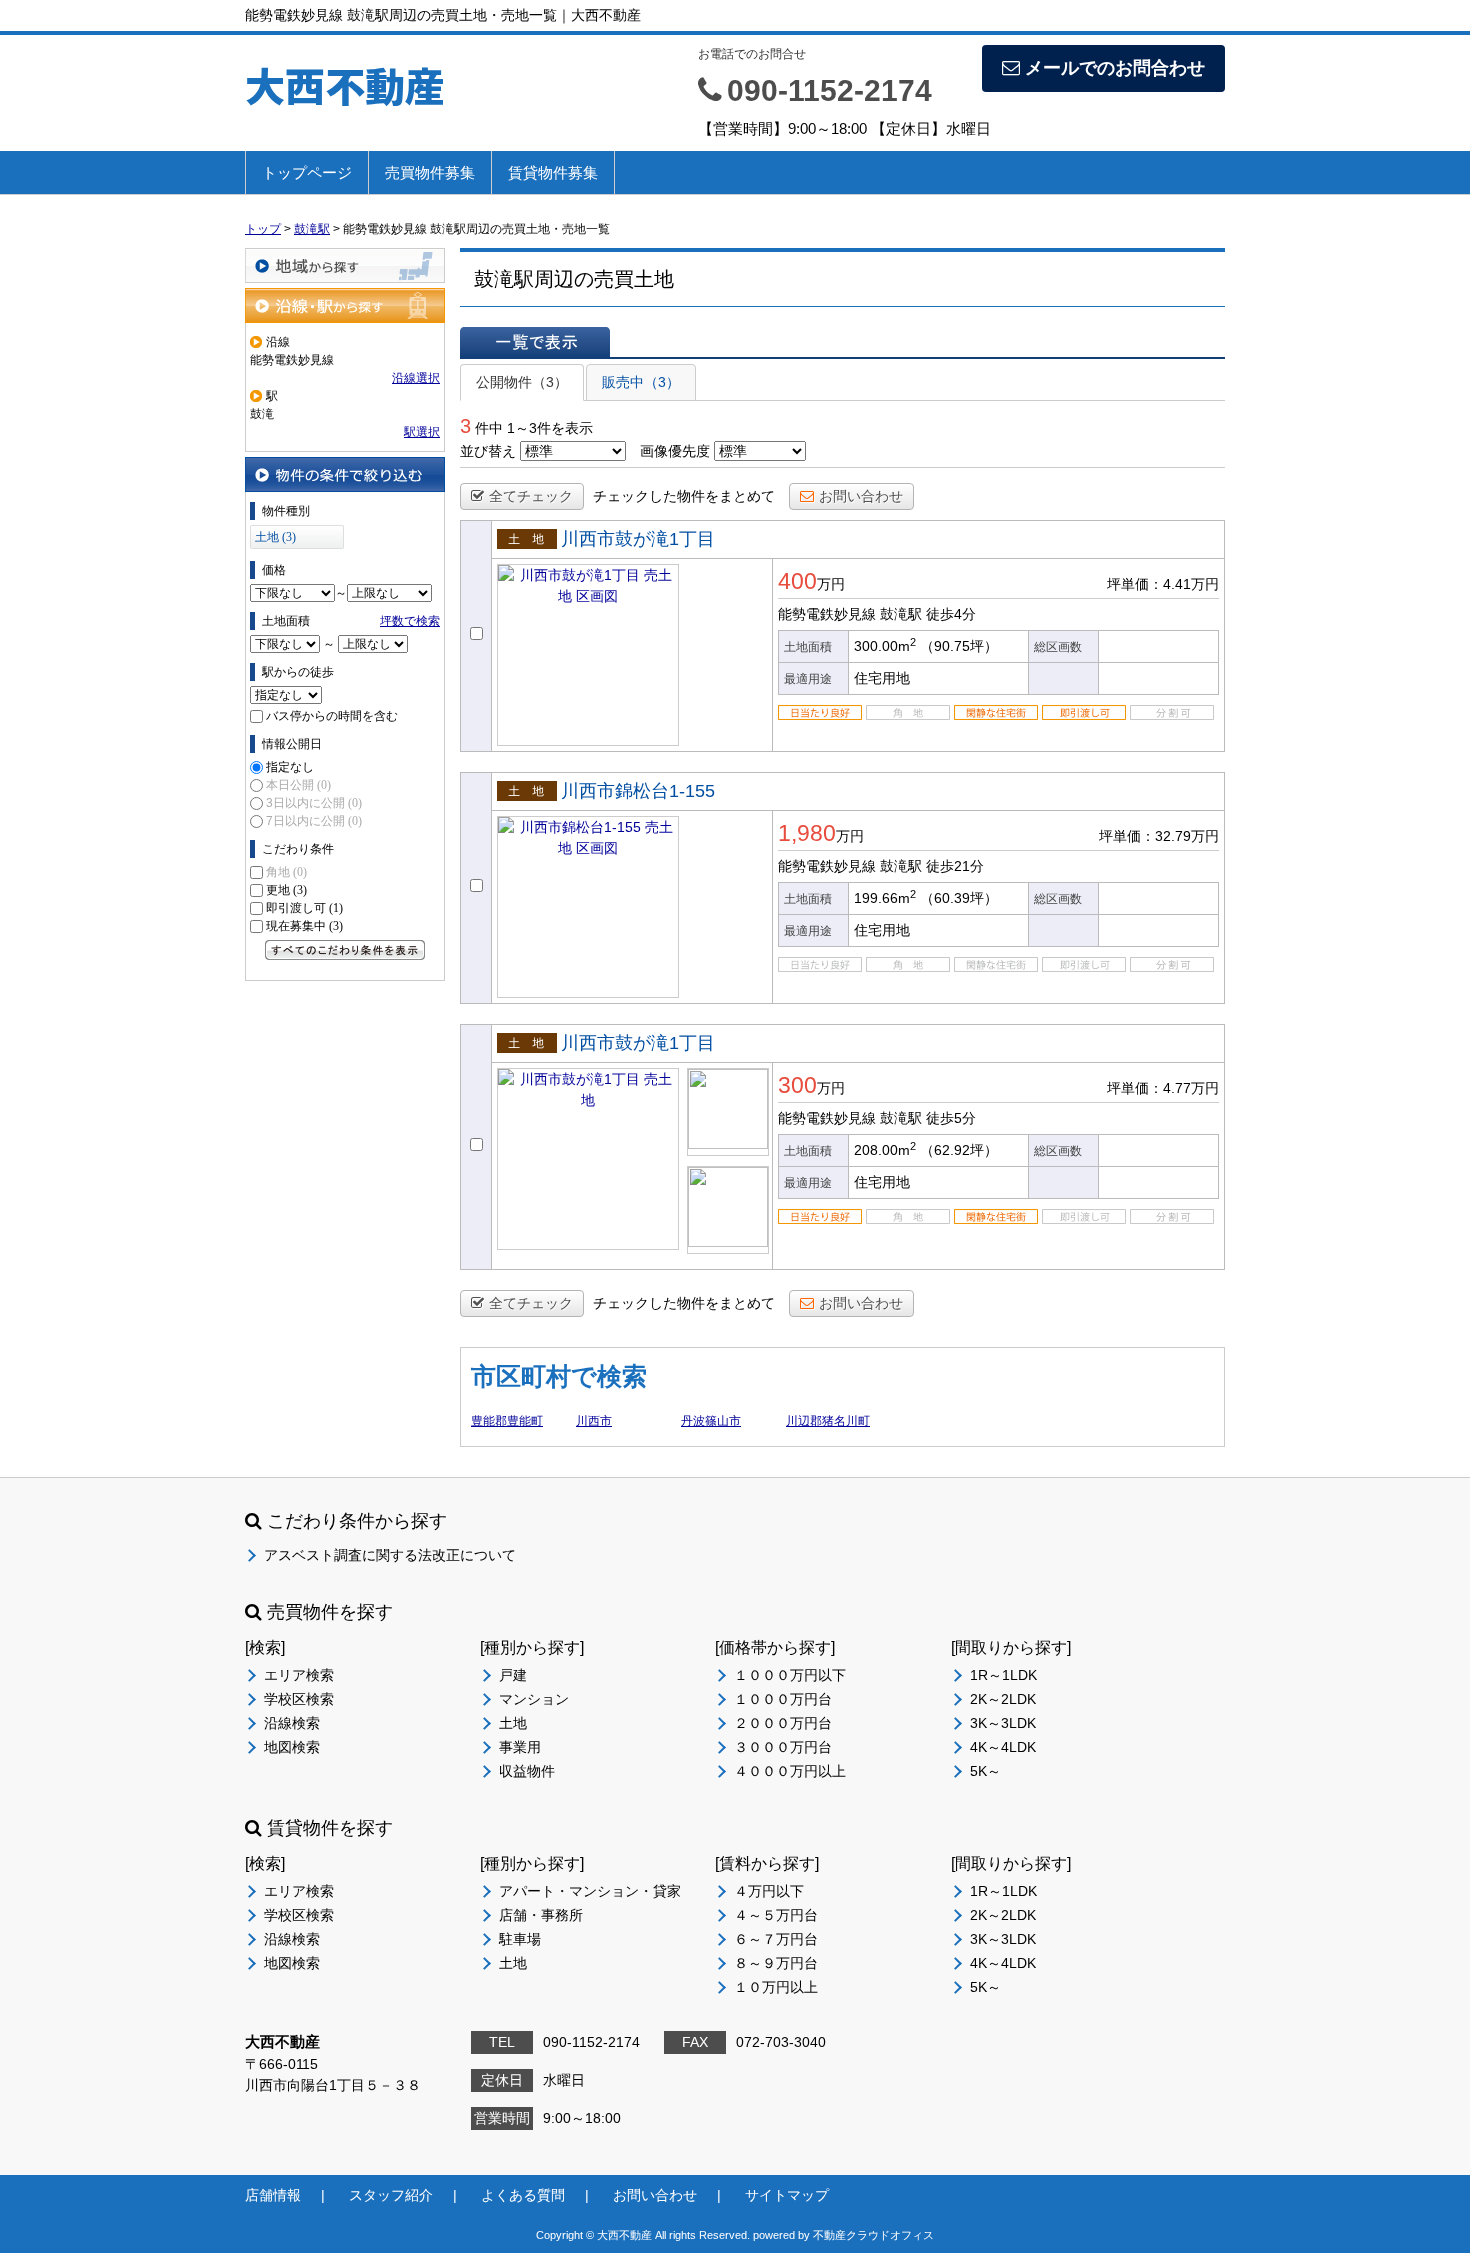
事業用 (520, 1747)
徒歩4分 (951, 614)
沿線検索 (292, 1723)
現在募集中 (304, 926)
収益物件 (527, 1771)
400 (797, 581)
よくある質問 (523, 2195)
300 (797, 1085)
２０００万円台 (783, 1723)
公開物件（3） (522, 382)
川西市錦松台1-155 (638, 791)
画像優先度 (675, 451)
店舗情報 (273, 2195)
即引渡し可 (304, 908)
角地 (286, 872)
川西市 (594, 1421)
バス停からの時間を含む (332, 716)
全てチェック (531, 496)
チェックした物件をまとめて (684, 496)
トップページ (307, 172)
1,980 (807, 833)
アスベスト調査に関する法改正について (390, 1555)
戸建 (513, 1675)
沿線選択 (416, 378)
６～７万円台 (776, 1939)
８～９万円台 (776, 1963)
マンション (534, 1699)
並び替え (488, 451)
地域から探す (345, 265)
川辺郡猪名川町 (828, 1421)
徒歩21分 (955, 866)
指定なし (290, 767)
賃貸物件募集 (553, 172)
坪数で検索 (410, 621)
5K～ (985, 1771)
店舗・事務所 (541, 1915)
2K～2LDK (1003, 1699)
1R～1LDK (1003, 1675)
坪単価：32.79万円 (1159, 836)
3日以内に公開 (314, 803)
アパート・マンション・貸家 (590, 1891)
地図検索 (292, 1747)
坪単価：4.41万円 (1163, 584)
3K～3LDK (1003, 1723)
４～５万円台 (776, 1915)
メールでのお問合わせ (1115, 68)
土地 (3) (275, 537)
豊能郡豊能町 (507, 1421)
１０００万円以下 (790, 1675)
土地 (513, 1723)
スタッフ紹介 (391, 2195)
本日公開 (298, 785)
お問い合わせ (861, 496)
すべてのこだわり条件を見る (345, 950)
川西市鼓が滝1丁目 (638, 539)
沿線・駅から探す (345, 305)
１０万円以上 (776, 1987)
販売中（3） (641, 382)
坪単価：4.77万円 (1163, 1088)
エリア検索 (299, 1675)
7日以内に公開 (314, 821)
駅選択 (422, 432)
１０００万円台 (783, 1699)
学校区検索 (299, 1699)
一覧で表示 (535, 342)
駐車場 (520, 1939)
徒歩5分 (951, 1118)
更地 (286, 890)
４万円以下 (769, 1891)
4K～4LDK (1003, 1747)
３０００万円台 (783, 1747)
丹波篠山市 (711, 1421)
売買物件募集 (430, 172)
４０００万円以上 (790, 1771)
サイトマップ (787, 2195)
